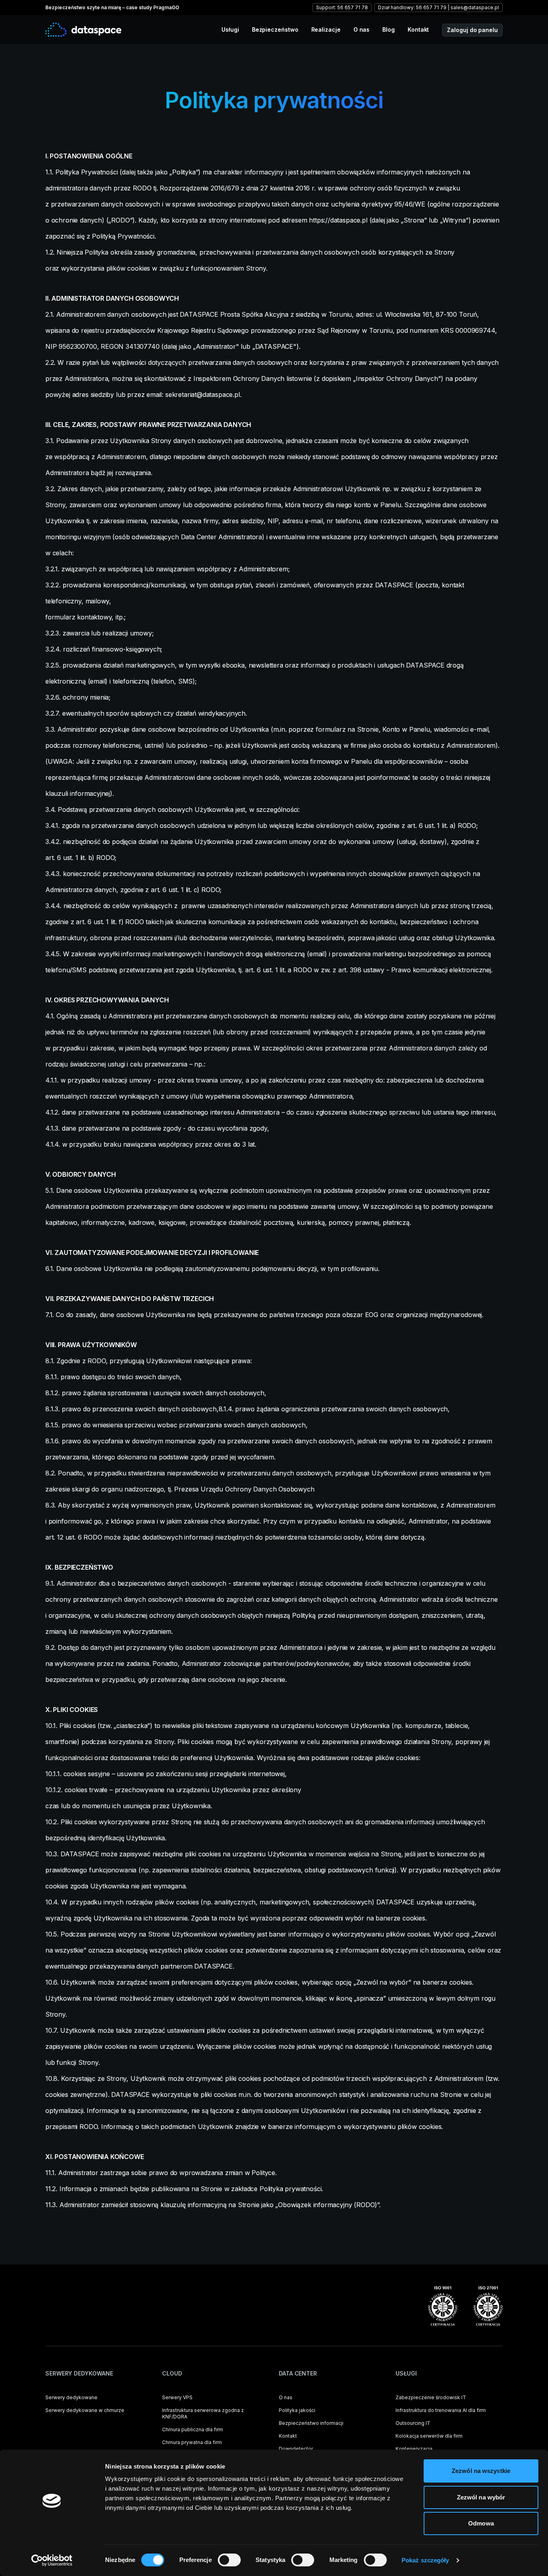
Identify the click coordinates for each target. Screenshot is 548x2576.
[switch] (229, 2560)
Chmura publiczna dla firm (193, 2429)
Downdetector (296, 2449)
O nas (362, 29)
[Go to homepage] (83, 29)
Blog (389, 29)
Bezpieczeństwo (275, 29)
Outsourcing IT (413, 2423)
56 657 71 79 (431, 7)
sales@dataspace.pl (475, 7)
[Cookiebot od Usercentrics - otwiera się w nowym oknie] (52, 2560)
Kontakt (418, 29)
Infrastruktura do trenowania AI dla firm (441, 2410)
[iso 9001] (443, 2306)
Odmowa (481, 2523)
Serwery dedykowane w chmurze (85, 2410)
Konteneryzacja (414, 2449)
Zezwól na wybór (481, 2497)
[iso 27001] (488, 2306)
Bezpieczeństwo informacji (311, 2423)
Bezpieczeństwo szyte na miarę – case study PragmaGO (112, 7)
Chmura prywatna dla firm (192, 2442)
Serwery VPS (177, 2397)
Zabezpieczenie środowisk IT (431, 2397)
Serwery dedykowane (71, 2397)
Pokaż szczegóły (425, 2560)
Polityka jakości (297, 2410)
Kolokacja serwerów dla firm (429, 2436)
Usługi (230, 29)
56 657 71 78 (353, 7)
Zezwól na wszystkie (481, 2471)
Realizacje (326, 29)
